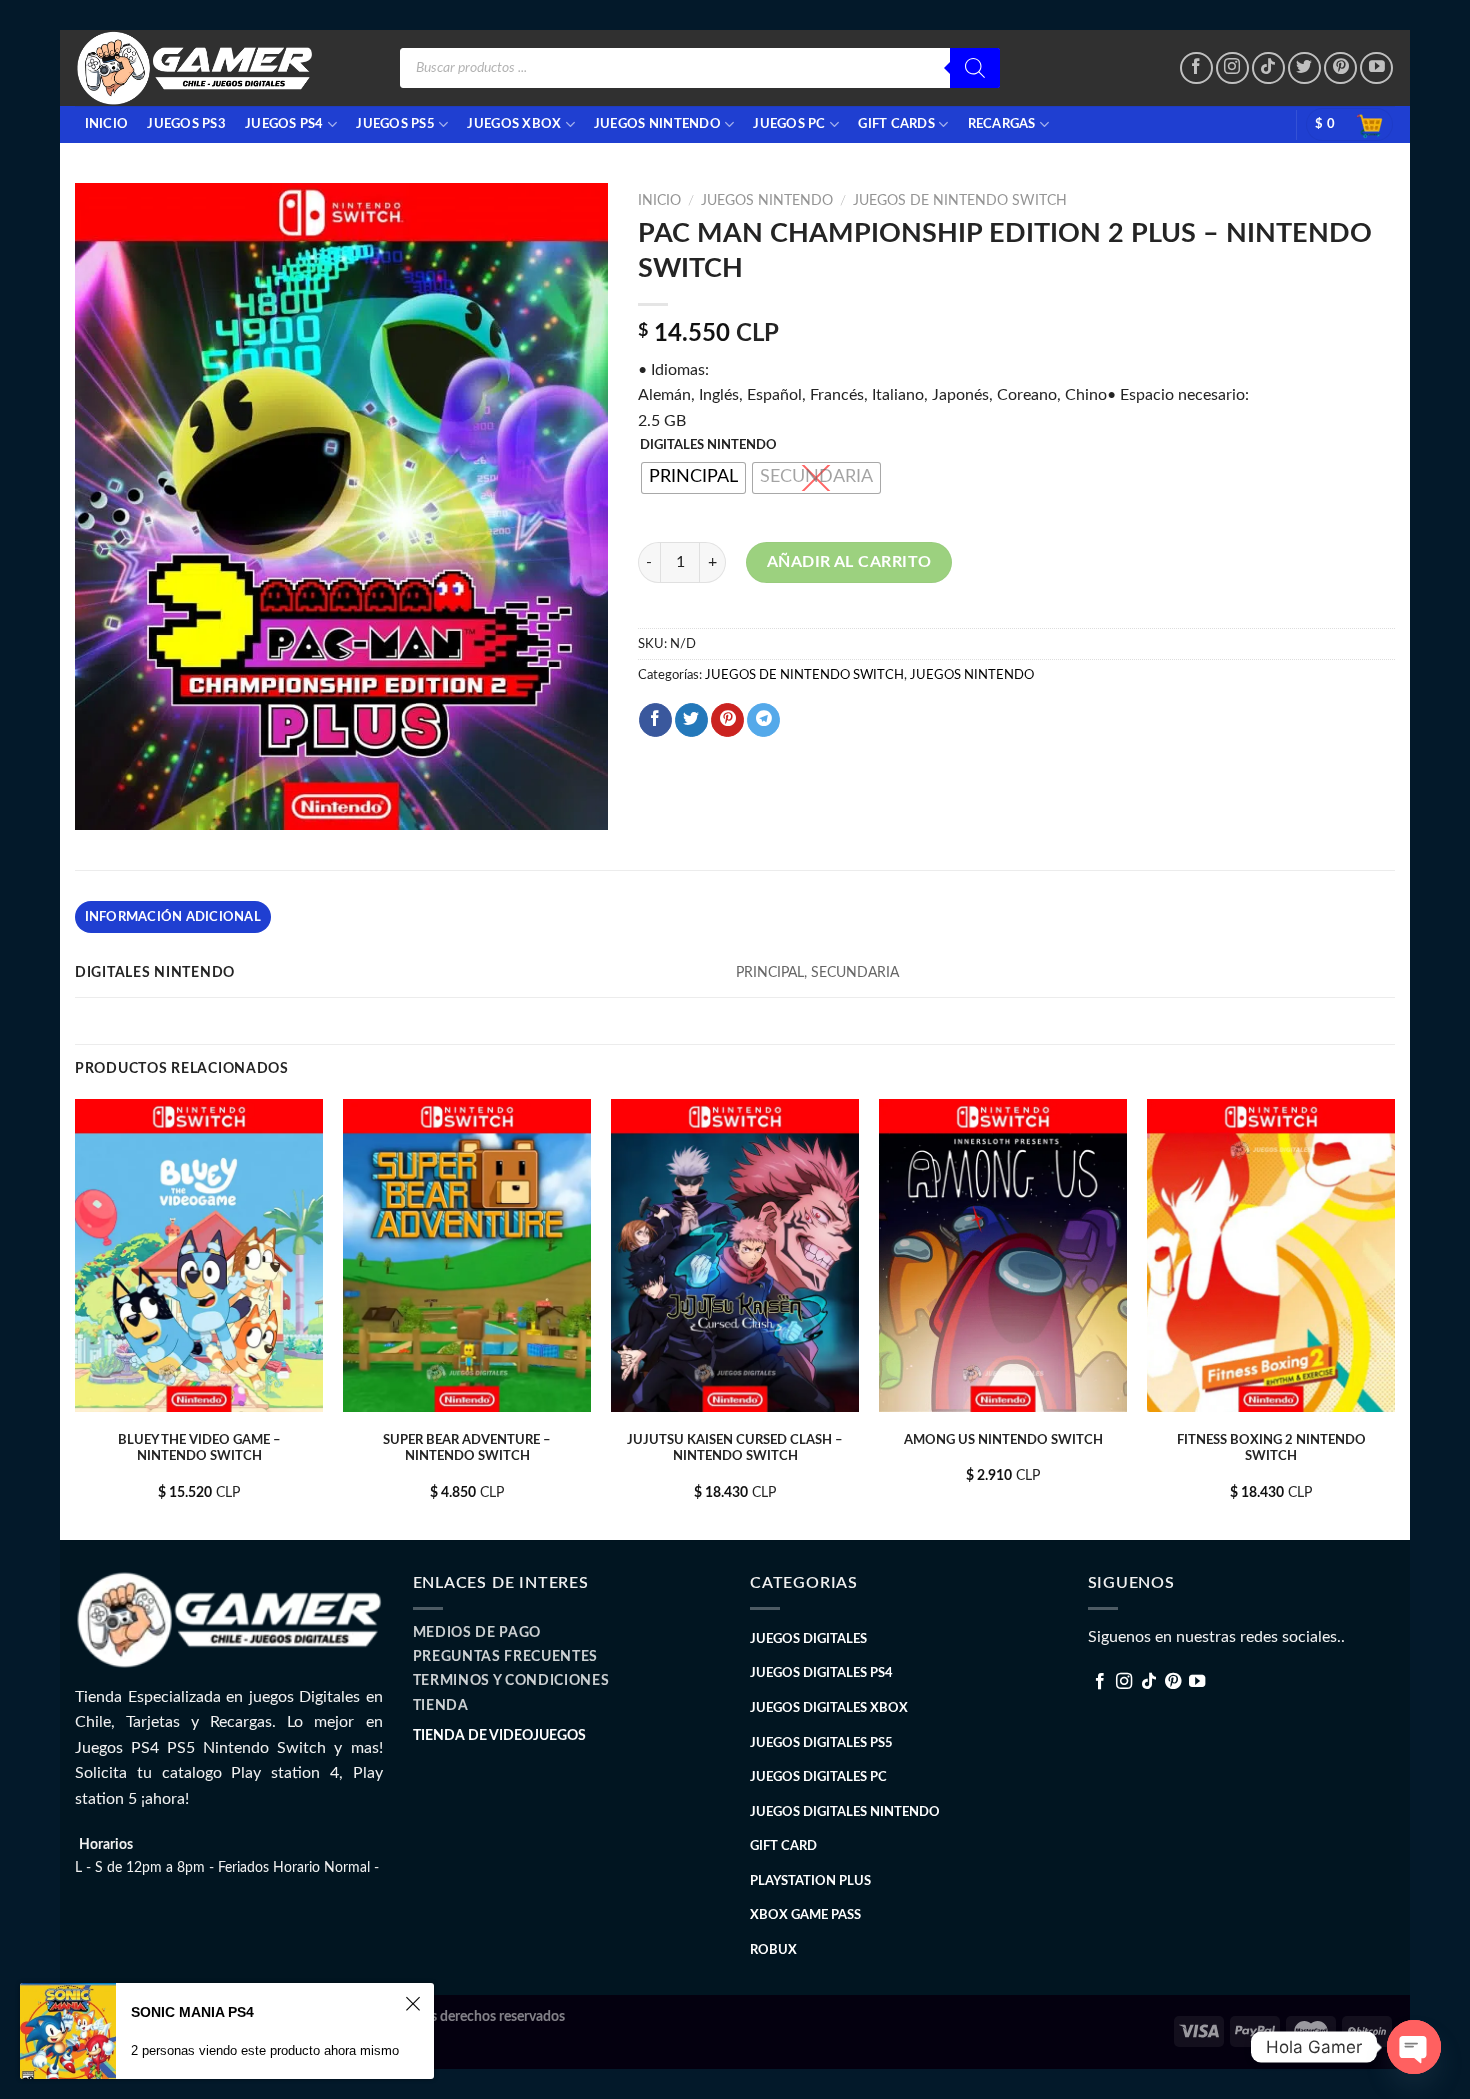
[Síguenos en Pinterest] (1340, 68)
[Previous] (76, 1317)
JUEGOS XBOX (514, 124)
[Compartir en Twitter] (691, 720)
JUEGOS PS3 (186, 124)
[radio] (693, 478)
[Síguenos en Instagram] (1232, 68)
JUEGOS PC (789, 124)
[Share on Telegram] (763, 720)
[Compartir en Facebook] (655, 720)
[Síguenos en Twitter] (1304, 68)
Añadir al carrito (849, 562)
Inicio (659, 201)
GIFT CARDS (896, 124)
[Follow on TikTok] (1268, 68)
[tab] (173, 917)
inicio (107, 124)
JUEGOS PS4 (284, 124)
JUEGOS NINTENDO (657, 124)
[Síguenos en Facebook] (1196, 68)
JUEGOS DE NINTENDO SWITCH (960, 201)
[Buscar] (975, 68)
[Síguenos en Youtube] (1376, 68)
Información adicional (173, 917)
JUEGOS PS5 (395, 124)
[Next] (1394, 1317)
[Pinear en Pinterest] (727, 720)
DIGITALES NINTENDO (708, 445)
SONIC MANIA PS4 (192, 2012)
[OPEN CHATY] (1414, 2047)
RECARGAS (1002, 124)
